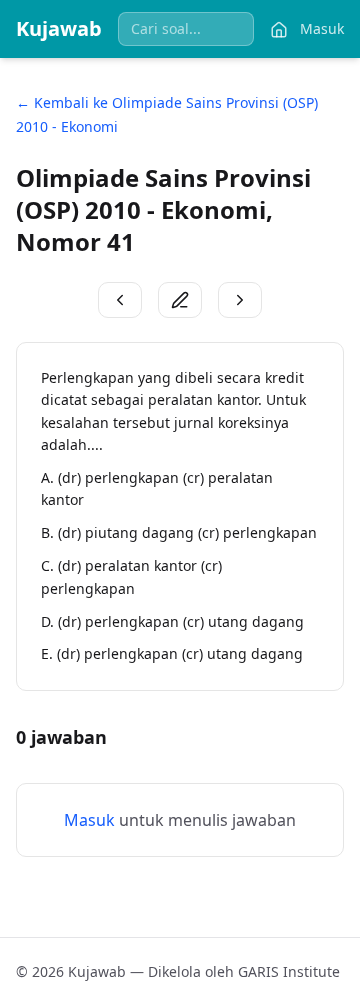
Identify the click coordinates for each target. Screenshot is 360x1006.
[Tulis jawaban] (180, 300)
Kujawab (59, 28)
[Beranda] (279, 29)
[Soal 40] (120, 300)
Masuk (322, 28)
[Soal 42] (240, 300)
